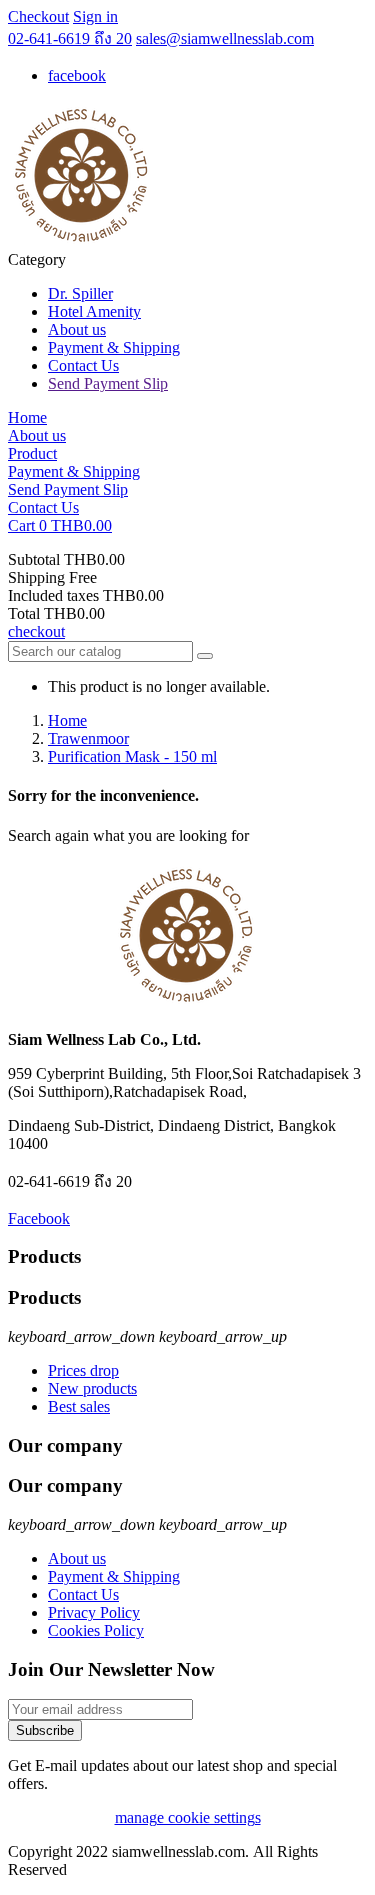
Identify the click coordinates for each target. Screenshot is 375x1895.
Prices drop (83, 1370)
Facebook (39, 1218)
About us (77, 329)
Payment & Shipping (114, 347)
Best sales (79, 1406)
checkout (36, 631)
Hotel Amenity (94, 311)
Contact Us (83, 365)
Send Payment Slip (108, 383)
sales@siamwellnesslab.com (225, 38)
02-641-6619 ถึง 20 (70, 38)
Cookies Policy (96, 1630)
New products (92, 1388)
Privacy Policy (94, 1612)
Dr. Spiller (80, 293)
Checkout (38, 16)
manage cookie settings (188, 1817)
